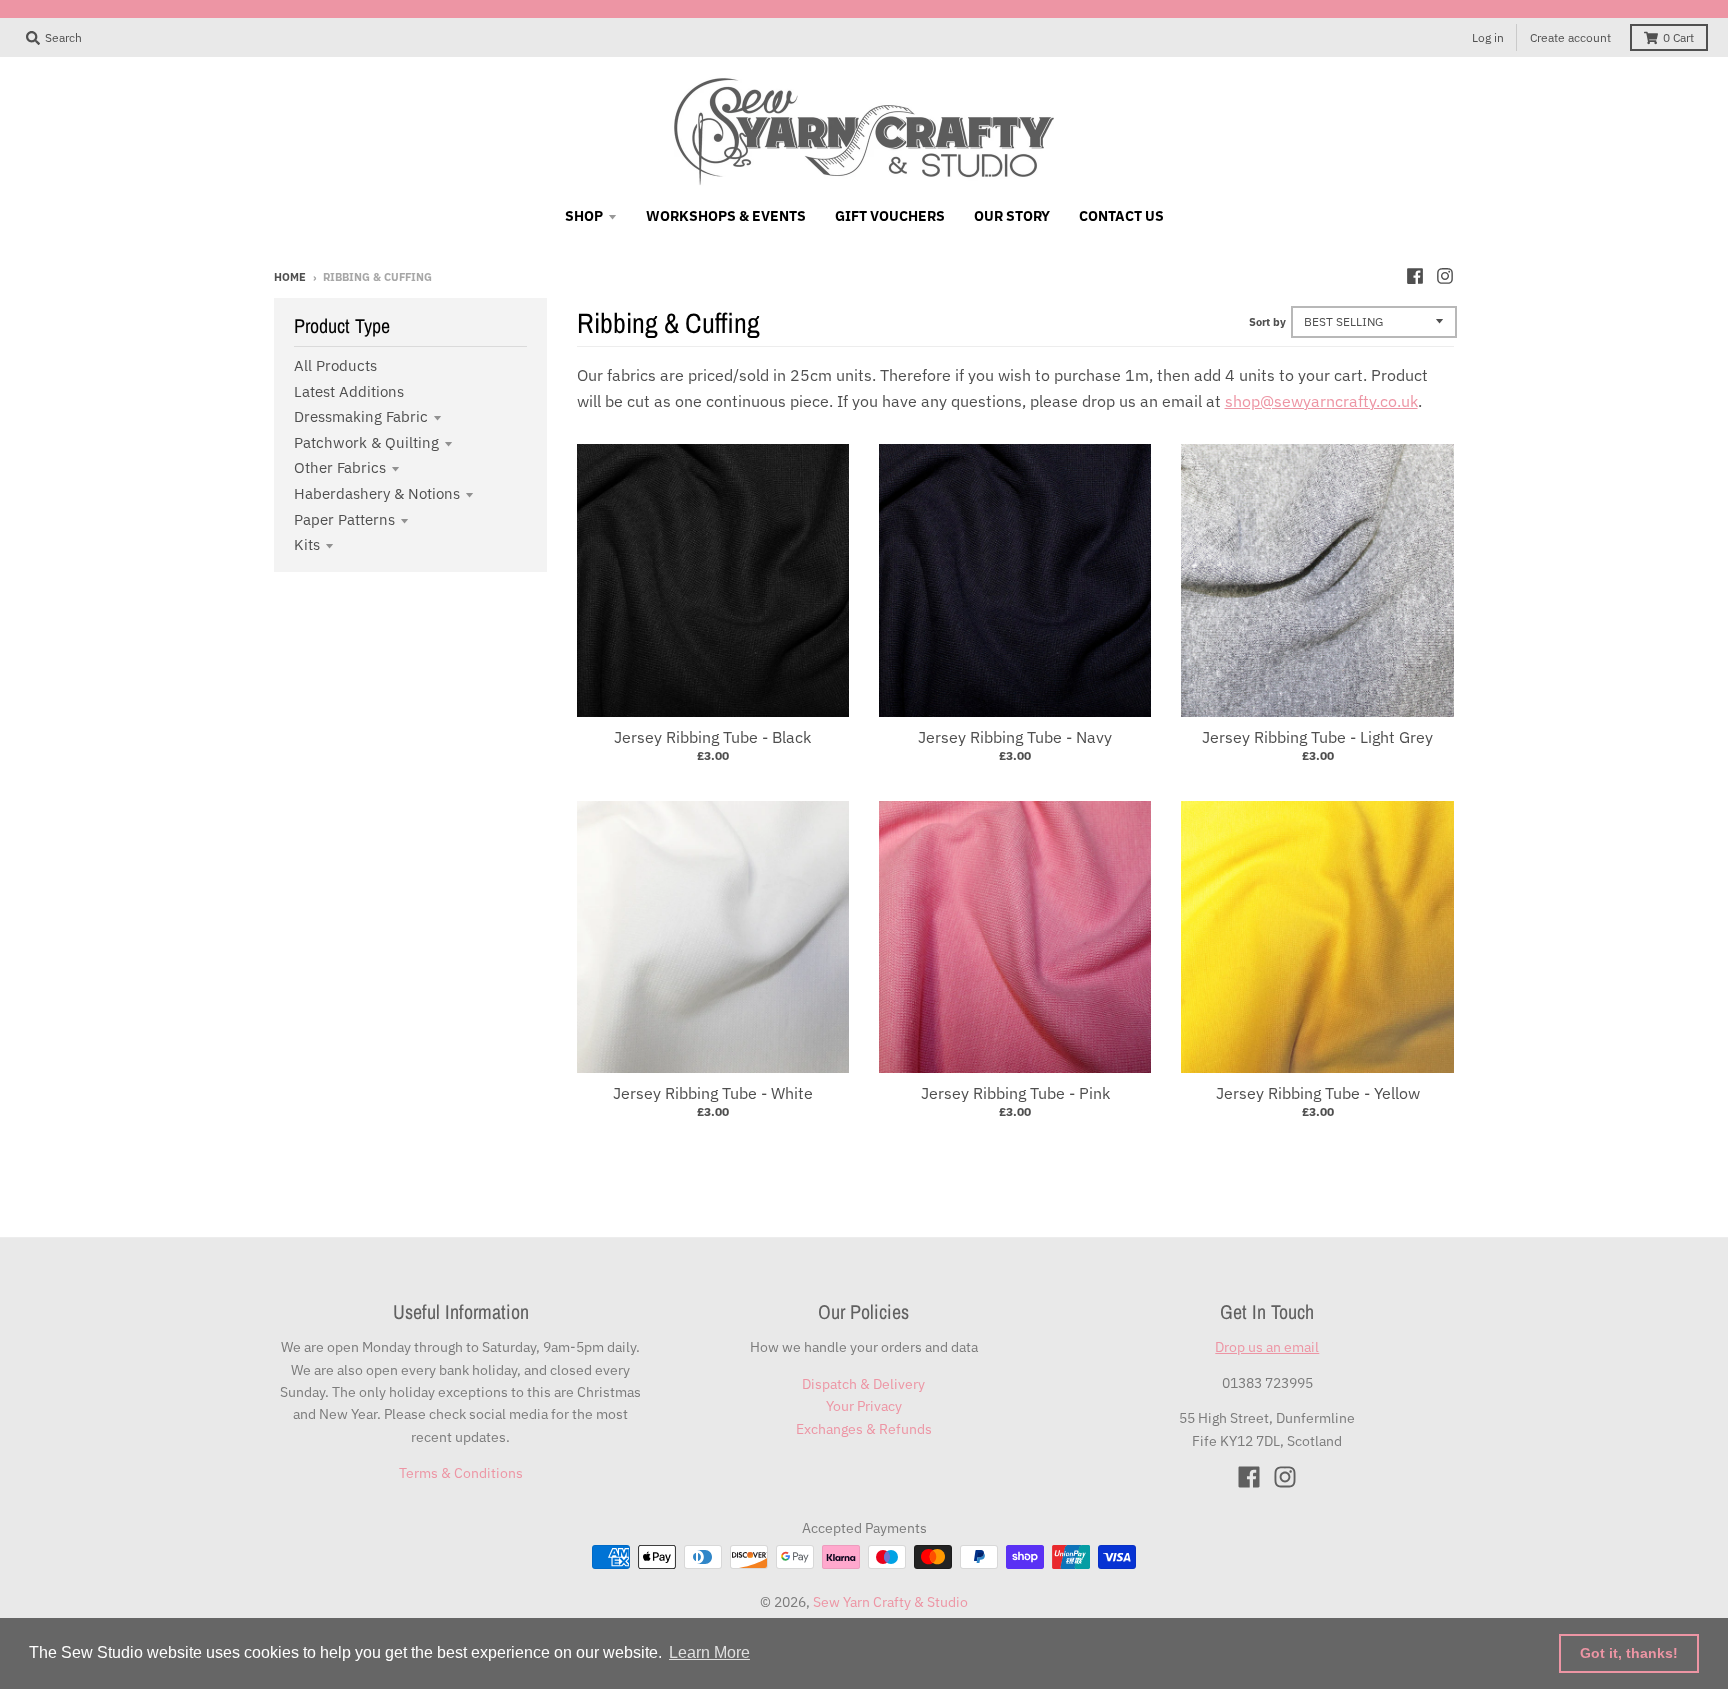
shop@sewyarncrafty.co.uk (1321, 401)
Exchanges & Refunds (864, 1429)
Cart (1678, 37)
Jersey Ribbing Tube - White (713, 1093)
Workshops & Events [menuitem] (726, 216)
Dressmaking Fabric (361, 416)
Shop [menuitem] (584, 216)
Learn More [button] (709, 1652)
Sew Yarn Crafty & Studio (890, 1602)
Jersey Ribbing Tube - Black (712, 737)
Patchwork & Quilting (366, 442)
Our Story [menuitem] (1012, 216)
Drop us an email (1267, 1347)
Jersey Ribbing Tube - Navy (1015, 737)
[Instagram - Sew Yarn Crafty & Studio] (1445, 276)
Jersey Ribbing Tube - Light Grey (1317, 737)
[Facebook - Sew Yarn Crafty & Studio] (1415, 276)
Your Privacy (864, 1406)
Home (290, 277)
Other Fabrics (340, 467)
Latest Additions (349, 391)
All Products (335, 365)
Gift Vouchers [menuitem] (890, 216)
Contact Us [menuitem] (1121, 216)
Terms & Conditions (461, 1473)
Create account (1570, 37)
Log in (1488, 37)
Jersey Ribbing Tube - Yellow (1318, 1093)
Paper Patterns (344, 519)
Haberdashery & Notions (377, 493)
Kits (307, 544)
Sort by (1267, 322)
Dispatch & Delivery (863, 1384)
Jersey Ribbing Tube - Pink (1015, 1093)
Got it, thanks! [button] (1629, 1653)
